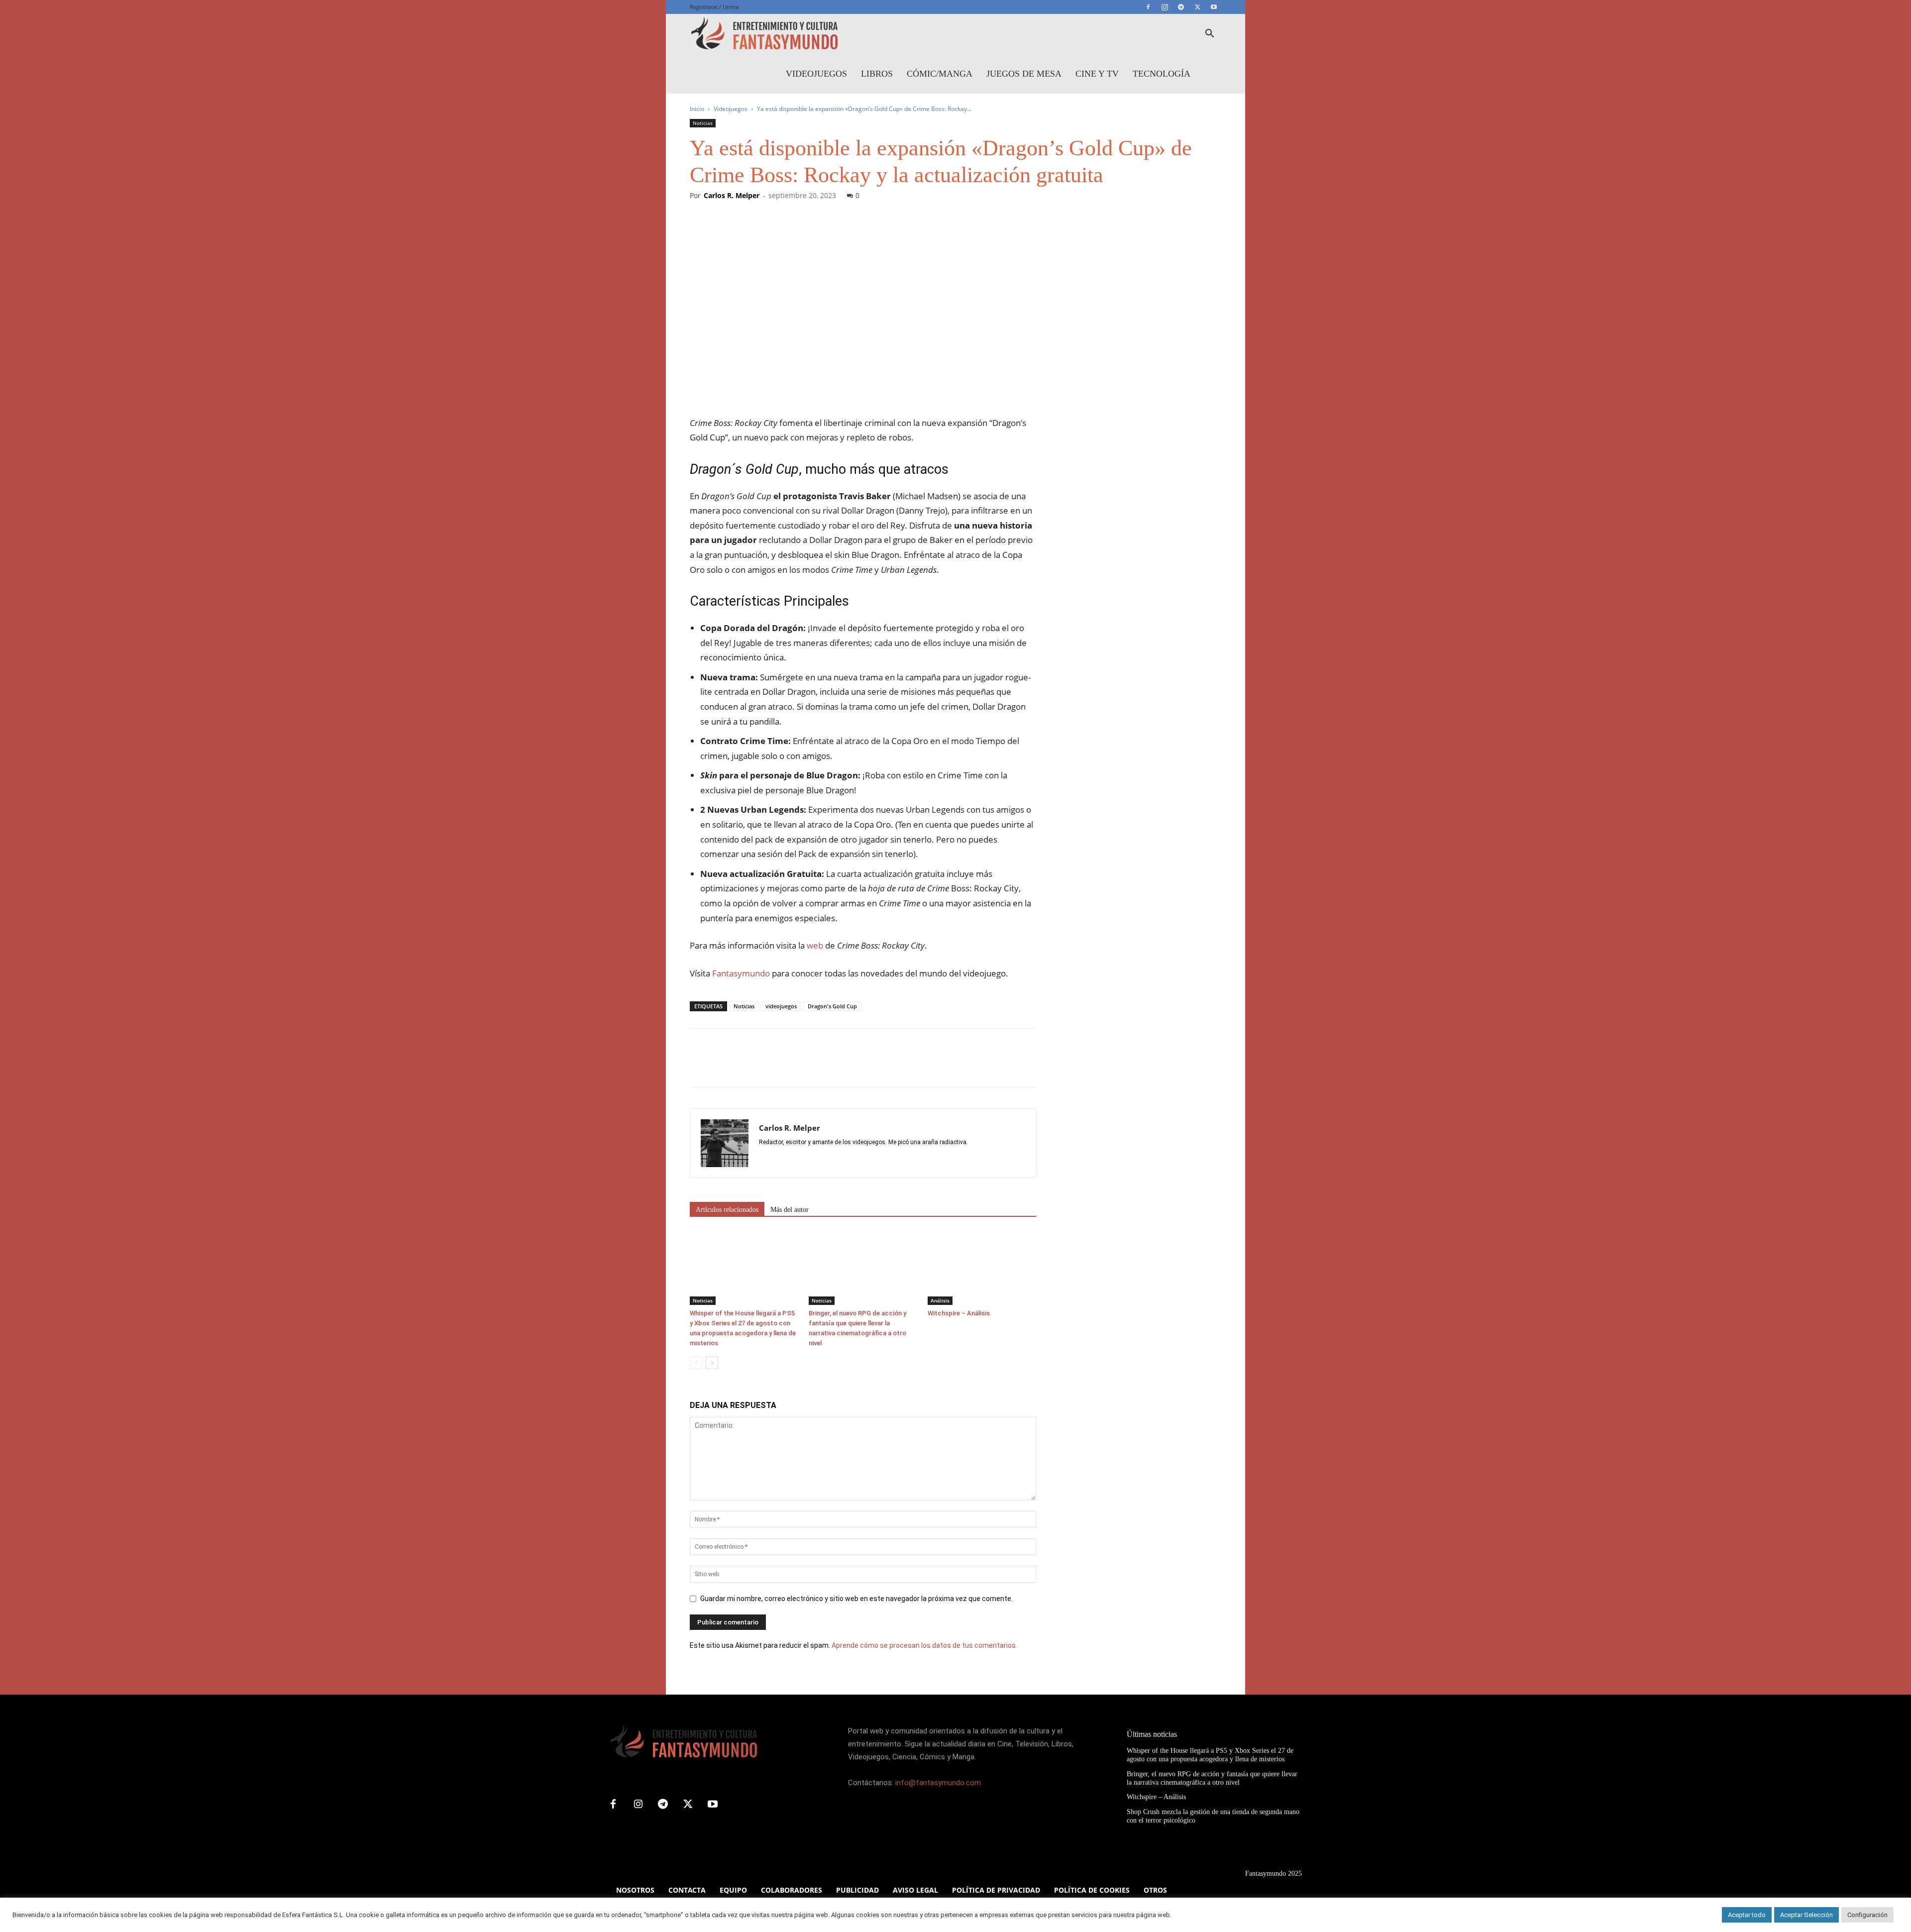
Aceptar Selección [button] (1806, 1915)
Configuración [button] (1867, 1915)
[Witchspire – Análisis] (982, 1268)
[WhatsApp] (768, 1067)
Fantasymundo (741, 973)
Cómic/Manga (940, 74)
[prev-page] (696, 1363)
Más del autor (790, 1210)
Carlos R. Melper (732, 195)
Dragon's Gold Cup (832, 1006)
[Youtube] (1214, 7)
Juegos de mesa (1024, 74)
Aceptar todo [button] (1747, 1915)
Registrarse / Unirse (714, 7)
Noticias (703, 123)
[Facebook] (1148, 7)
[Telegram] (1181, 7)
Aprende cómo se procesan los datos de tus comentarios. (924, 1645)
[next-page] (712, 1363)
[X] (1197, 7)
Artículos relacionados (727, 1210)
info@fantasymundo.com (938, 1783)
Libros (877, 74)
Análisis (940, 1300)
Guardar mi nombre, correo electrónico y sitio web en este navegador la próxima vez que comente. (856, 1599)
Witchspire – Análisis (959, 1313)
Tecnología (1162, 74)
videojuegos (781, 1006)
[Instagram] (1165, 7)
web (815, 945)
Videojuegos (816, 74)
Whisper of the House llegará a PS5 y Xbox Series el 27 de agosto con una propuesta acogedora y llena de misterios (1210, 1755)
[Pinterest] (745, 1067)
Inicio (697, 109)
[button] (1209, 35)
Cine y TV (1097, 74)
